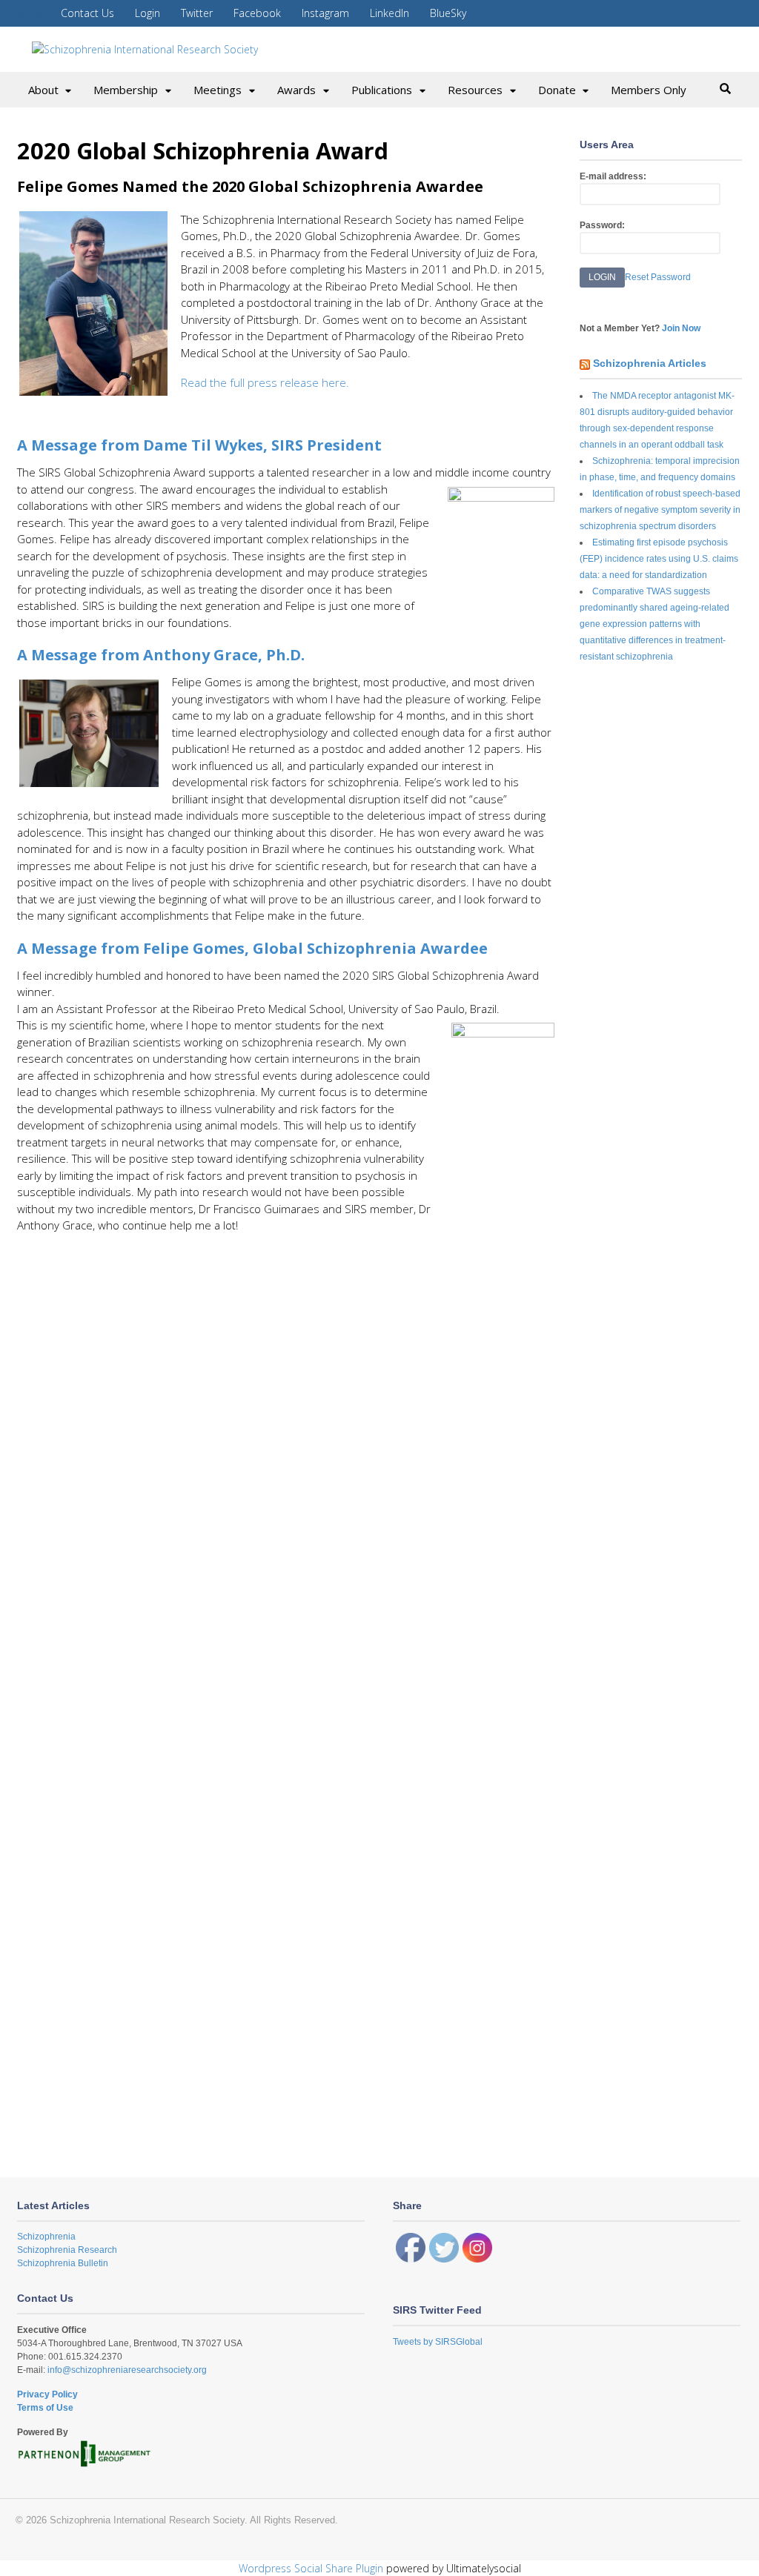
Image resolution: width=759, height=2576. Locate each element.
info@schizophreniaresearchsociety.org (126, 2370)
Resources (475, 90)
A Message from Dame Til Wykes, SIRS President (199, 445)
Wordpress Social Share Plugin (312, 2568)
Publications (382, 90)
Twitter (197, 13)
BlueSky (448, 13)
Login (148, 13)
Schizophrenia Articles (650, 363)
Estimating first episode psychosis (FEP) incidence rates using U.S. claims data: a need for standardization (659, 559)
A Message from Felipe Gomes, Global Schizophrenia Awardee (252, 948)
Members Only (649, 90)
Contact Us (87, 13)
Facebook (257, 13)
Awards (296, 90)
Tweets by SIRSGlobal (438, 2342)
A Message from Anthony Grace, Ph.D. (161, 655)
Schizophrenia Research (67, 2250)
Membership (126, 90)
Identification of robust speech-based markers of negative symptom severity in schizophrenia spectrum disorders (660, 510)
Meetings (218, 90)
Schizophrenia (46, 2237)
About (43, 90)
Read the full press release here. (266, 382)
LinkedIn (390, 13)
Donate (557, 90)
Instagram (325, 13)
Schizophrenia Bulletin (63, 2263)
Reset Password (658, 277)
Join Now (681, 328)
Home (25, 13)
